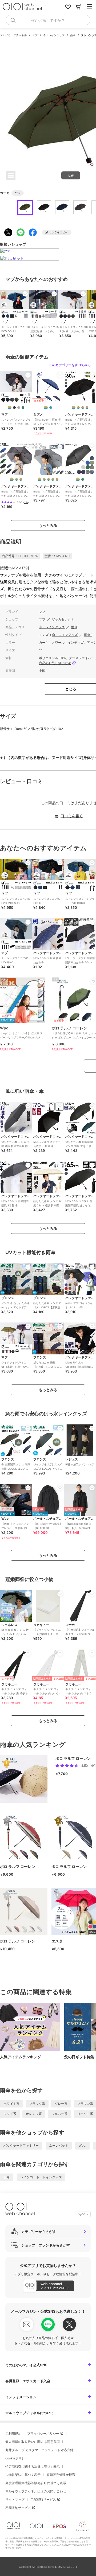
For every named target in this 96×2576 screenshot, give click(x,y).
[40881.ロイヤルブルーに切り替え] (17, 479)
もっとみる (48, 525)
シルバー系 (59, 2114)
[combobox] (48, 20)
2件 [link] (26, 502)
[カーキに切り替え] (23, 408)
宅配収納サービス (18, 2508)
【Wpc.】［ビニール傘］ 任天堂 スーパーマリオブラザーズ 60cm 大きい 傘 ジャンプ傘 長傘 (23, 1034)
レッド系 (10, 2114)
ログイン (83, 2214)
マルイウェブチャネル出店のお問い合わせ (36, 2491)
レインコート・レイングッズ (41, 2177)
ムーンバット (59, 2145)
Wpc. (82, 2145)
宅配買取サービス (43, 2499)
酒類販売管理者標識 (61, 2475)
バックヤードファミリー (21, 2145)
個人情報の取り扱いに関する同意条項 (33, 2442)
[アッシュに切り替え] (19, 408)
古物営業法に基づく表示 (23, 2475)
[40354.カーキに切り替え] (83, 479)
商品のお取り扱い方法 (55, 663)
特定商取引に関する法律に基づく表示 (33, 2466)
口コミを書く (72, 816)
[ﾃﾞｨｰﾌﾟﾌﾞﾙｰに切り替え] (51, 408)
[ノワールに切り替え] (14, 408)
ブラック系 (37, 2104)
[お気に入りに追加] (25, 294)
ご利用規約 (13, 2433)
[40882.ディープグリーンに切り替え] (21, 479)
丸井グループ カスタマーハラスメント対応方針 (39, 2450)
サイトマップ (15, 2499)
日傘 (7, 2177)
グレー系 (61, 2104)
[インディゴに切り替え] (78, 408)
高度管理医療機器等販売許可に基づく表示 (36, 2483)
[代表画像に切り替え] (10, 408)
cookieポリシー (17, 2458)
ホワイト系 (11, 2104)
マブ (35, 35)
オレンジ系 (34, 2114)
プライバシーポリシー (43, 2433)
